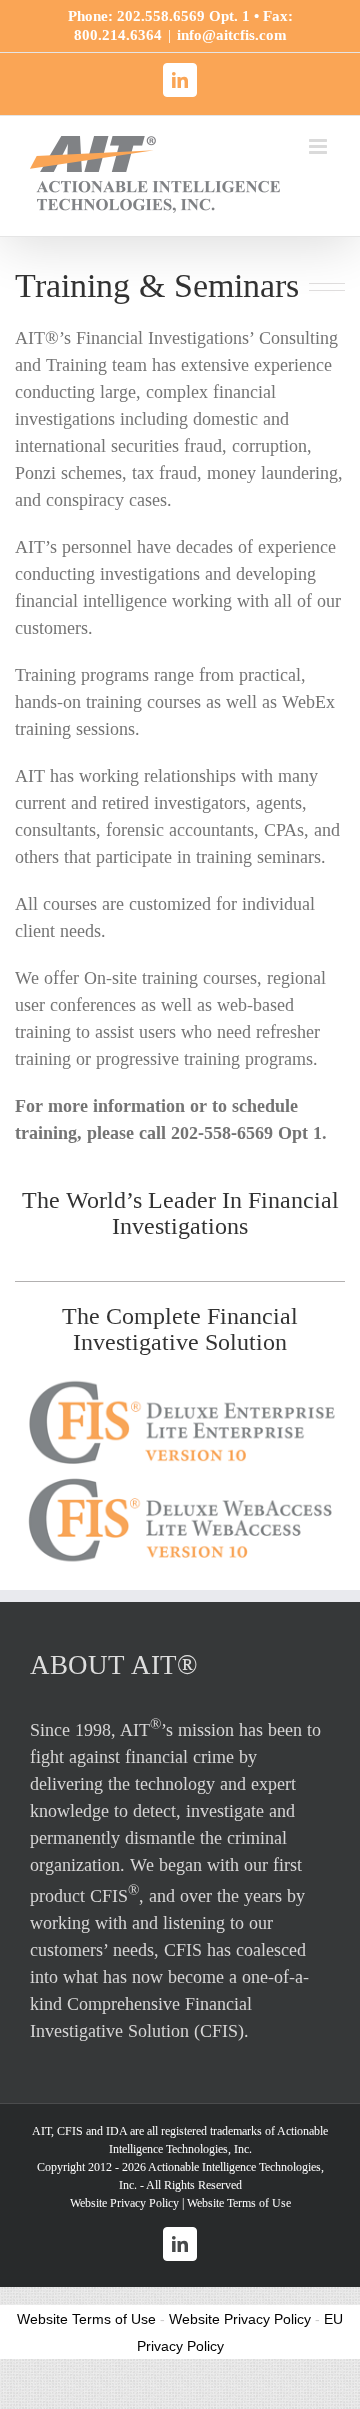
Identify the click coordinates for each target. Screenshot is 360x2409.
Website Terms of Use (239, 2203)
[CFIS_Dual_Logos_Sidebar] (180, 1384)
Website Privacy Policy (124, 2203)
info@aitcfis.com (232, 35)
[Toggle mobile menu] (319, 146)
